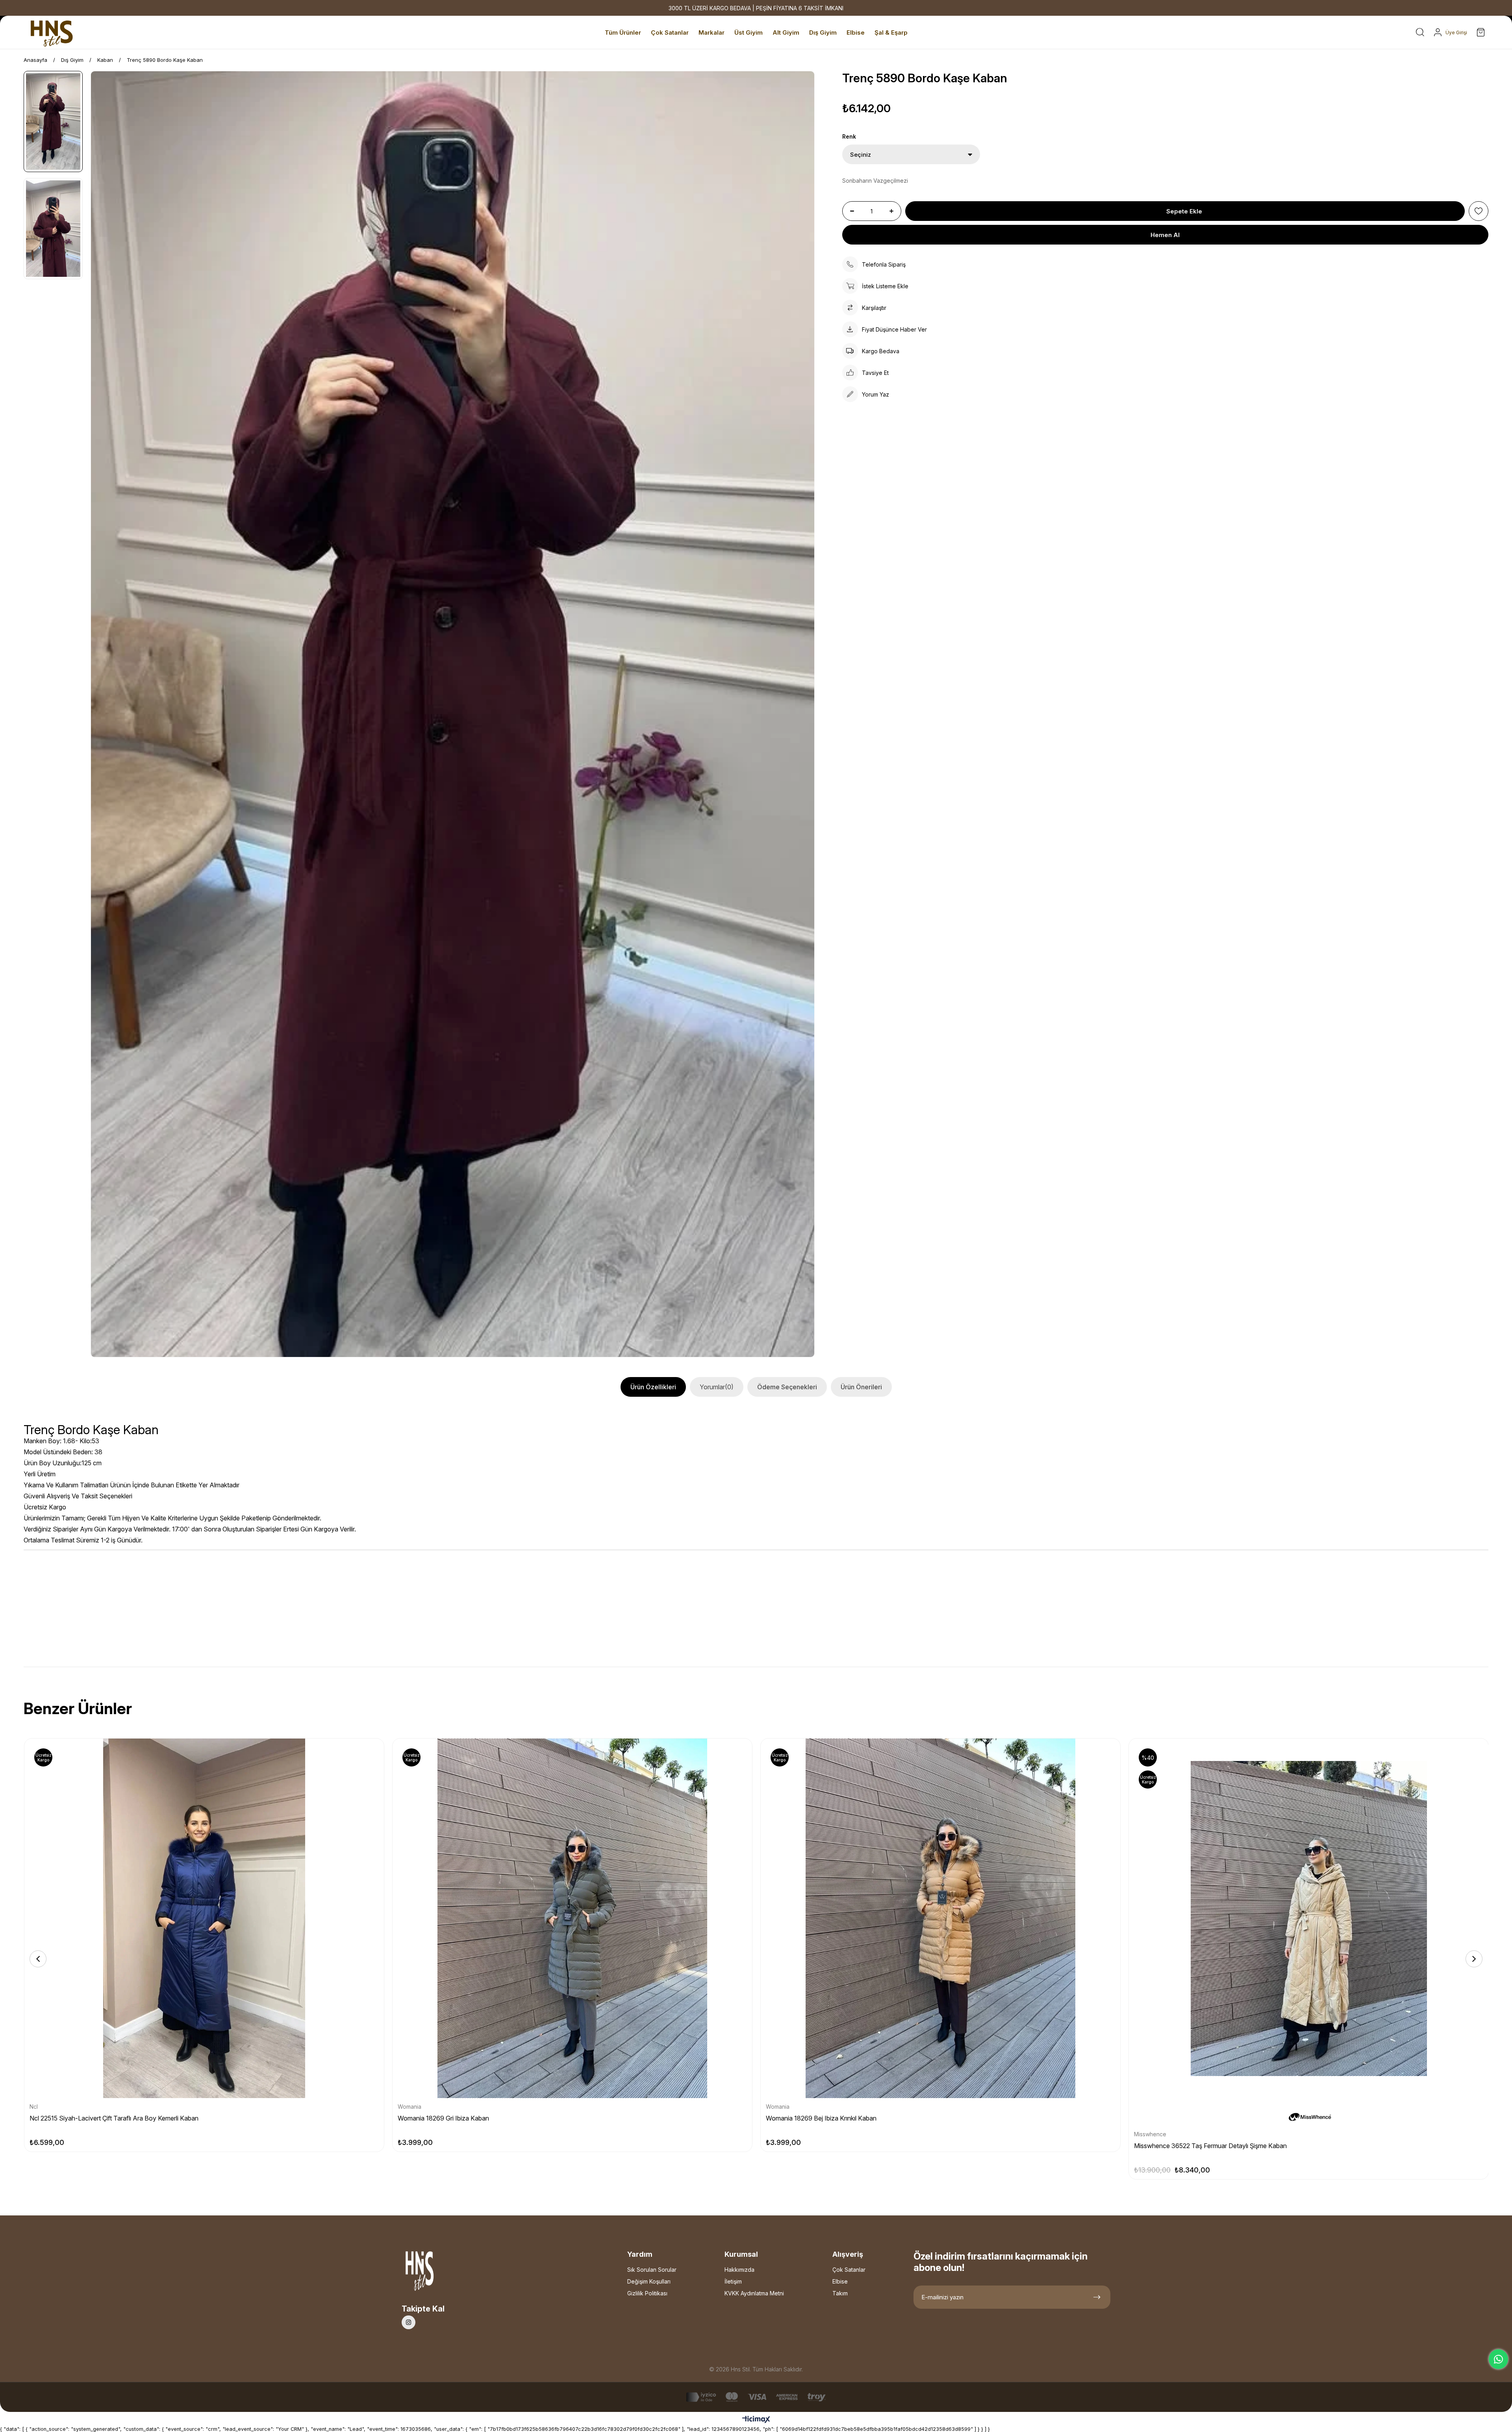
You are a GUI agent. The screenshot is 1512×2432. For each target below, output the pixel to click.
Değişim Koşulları (649, 2281)
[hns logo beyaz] (441, 2273)
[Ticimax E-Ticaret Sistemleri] (756, 2420)
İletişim (733, 2281)
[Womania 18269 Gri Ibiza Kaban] (572, 1918)
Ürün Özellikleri (653, 1387)
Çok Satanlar (849, 2270)
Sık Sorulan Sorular (652, 2270)
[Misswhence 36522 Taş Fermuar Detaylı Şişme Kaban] (1309, 1918)
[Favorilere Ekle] (1479, 211)
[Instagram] (409, 2322)
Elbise (840, 2281)
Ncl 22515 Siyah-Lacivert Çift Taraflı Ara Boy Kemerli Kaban (114, 2118)
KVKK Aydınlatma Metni (754, 2293)
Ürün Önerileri (861, 1387)
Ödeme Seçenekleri (787, 1387)
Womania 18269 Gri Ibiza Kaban (443, 2118)
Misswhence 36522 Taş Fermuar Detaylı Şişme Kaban (1210, 2146)
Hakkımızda (739, 2270)
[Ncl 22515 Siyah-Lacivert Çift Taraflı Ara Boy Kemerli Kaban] (204, 1918)
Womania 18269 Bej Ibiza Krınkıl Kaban (821, 2118)
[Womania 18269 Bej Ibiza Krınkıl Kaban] (940, 1918)
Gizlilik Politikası (647, 2293)
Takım (840, 2293)
